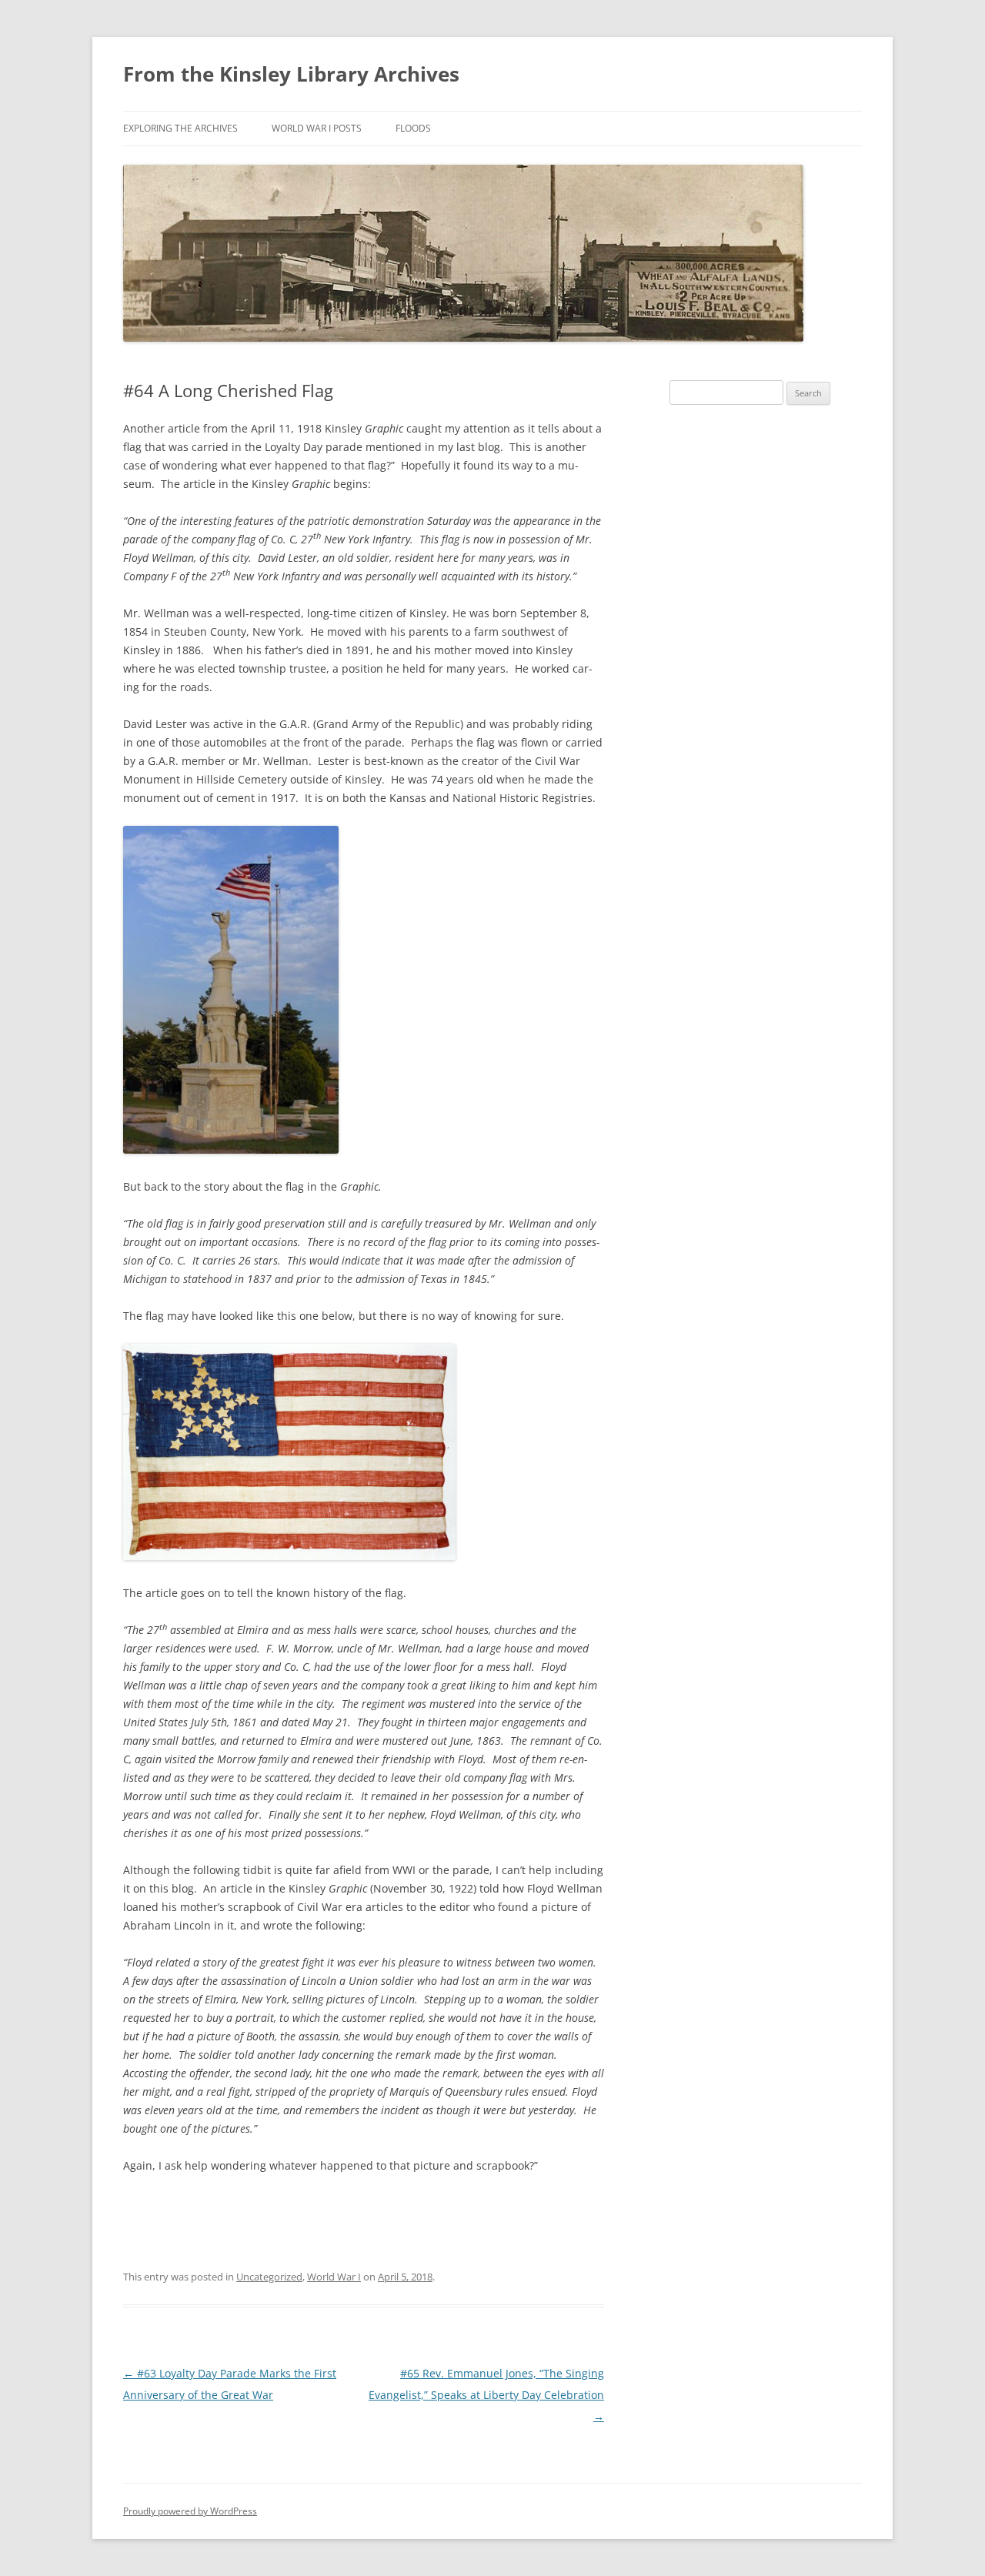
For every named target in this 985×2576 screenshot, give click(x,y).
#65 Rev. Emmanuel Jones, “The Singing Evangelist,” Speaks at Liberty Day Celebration (486, 2395)
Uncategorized (269, 2277)
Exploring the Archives (180, 128)
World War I (334, 2277)
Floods (413, 128)
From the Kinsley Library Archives (291, 74)
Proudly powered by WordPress (190, 2511)
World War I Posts (317, 128)
